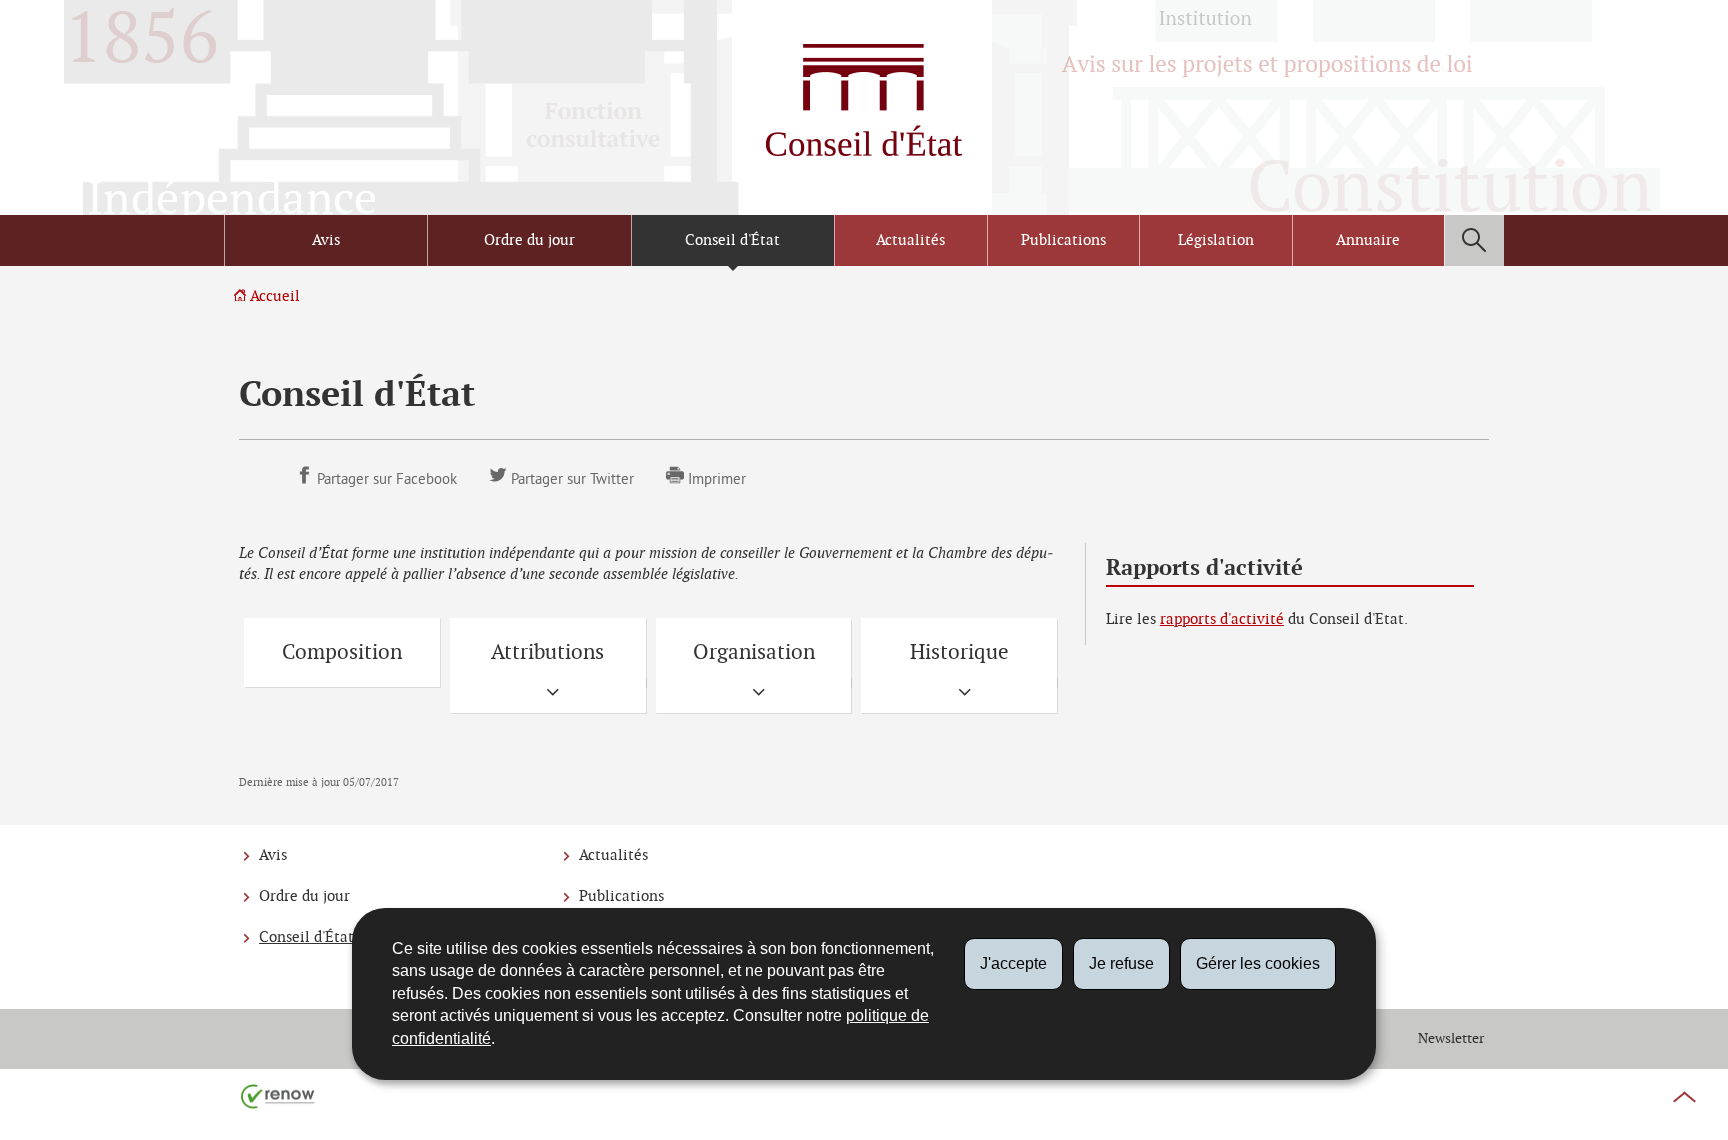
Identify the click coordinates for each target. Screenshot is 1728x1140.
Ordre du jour (529, 240)
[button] (1474, 240)
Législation (1216, 240)
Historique (959, 652)
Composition (342, 652)
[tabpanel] (548, 694)
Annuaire (1368, 240)
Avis (326, 240)
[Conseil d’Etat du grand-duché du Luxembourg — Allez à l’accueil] (864, 100)
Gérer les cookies (1258, 963)
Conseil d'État (732, 240)
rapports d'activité (1222, 619)
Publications (1063, 240)
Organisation (754, 652)
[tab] (548, 694)
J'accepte (1013, 963)
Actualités (910, 240)
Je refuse (1121, 963)
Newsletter (1451, 1038)
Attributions (547, 652)
